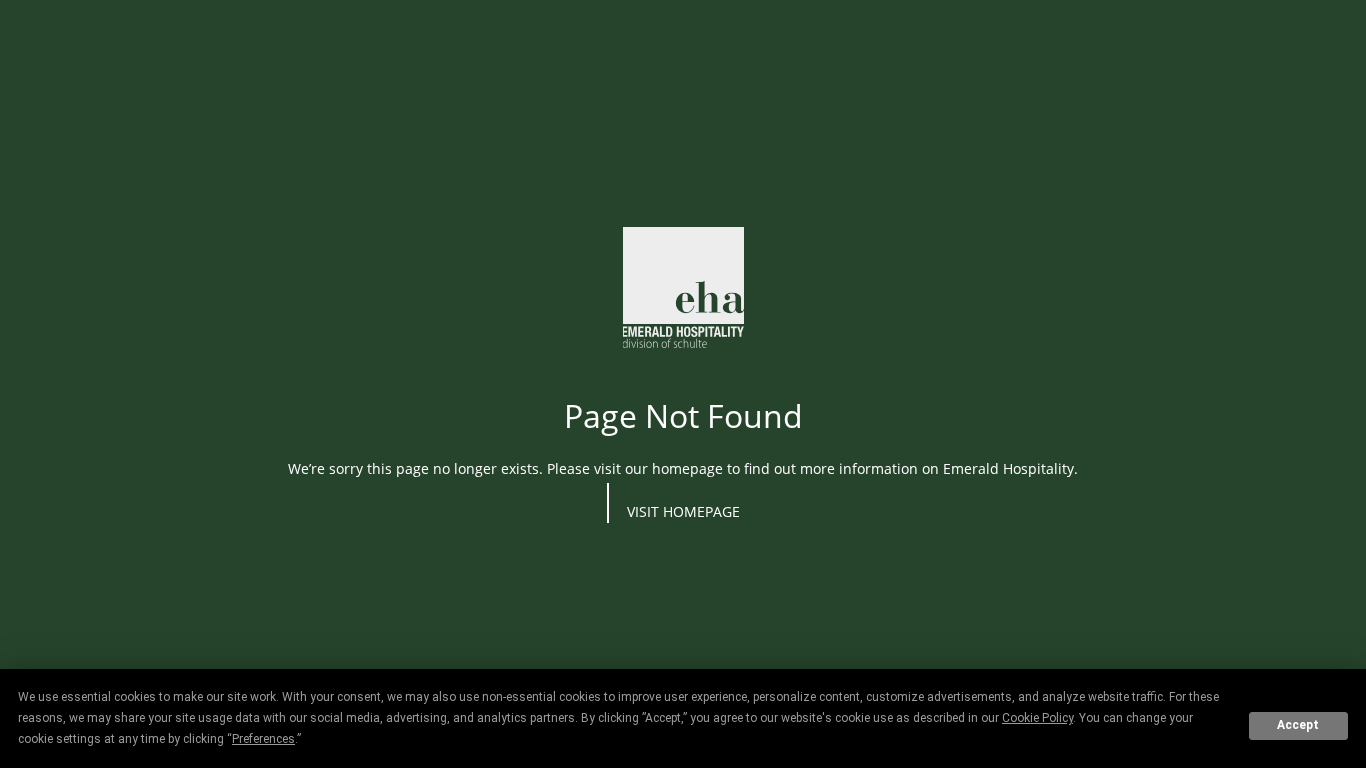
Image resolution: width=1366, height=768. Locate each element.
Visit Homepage (683, 511)
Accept (1298, 725)
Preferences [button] (263, 739)
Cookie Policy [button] (1037, 718)
